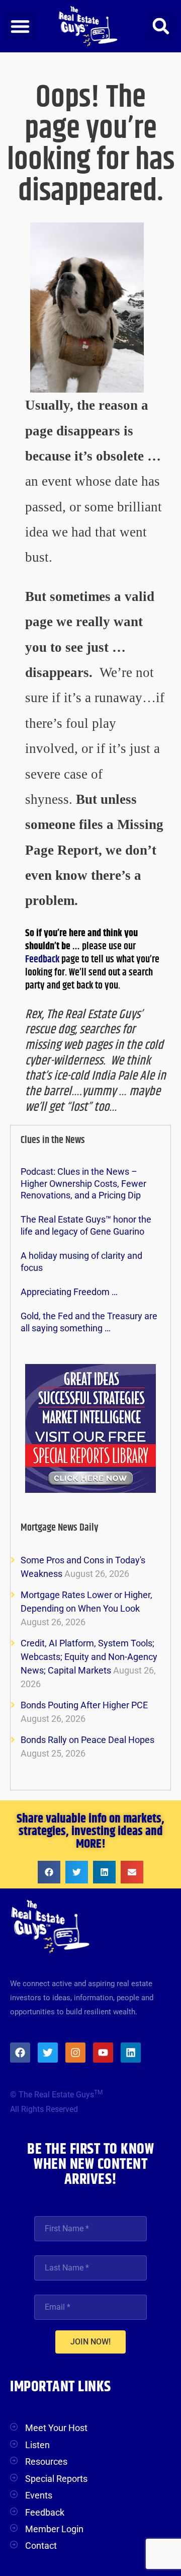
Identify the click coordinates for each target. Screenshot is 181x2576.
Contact (41, 2546)
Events (39, 2495)
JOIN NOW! (90, 2342)
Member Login (54, 2529)
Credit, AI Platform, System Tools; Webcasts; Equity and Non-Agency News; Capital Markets (89, 1657)
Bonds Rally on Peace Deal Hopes (87, 1740)
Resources (46, 2461)
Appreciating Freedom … (69, 1292)
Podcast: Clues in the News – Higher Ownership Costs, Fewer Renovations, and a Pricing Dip (83, 1183)
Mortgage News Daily (60, 1528)
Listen (37, 2445)
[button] (20, 26)
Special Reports (56, 2479)
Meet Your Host (56, 2428)
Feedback (43, 960)
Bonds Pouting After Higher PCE (84, 1705)
